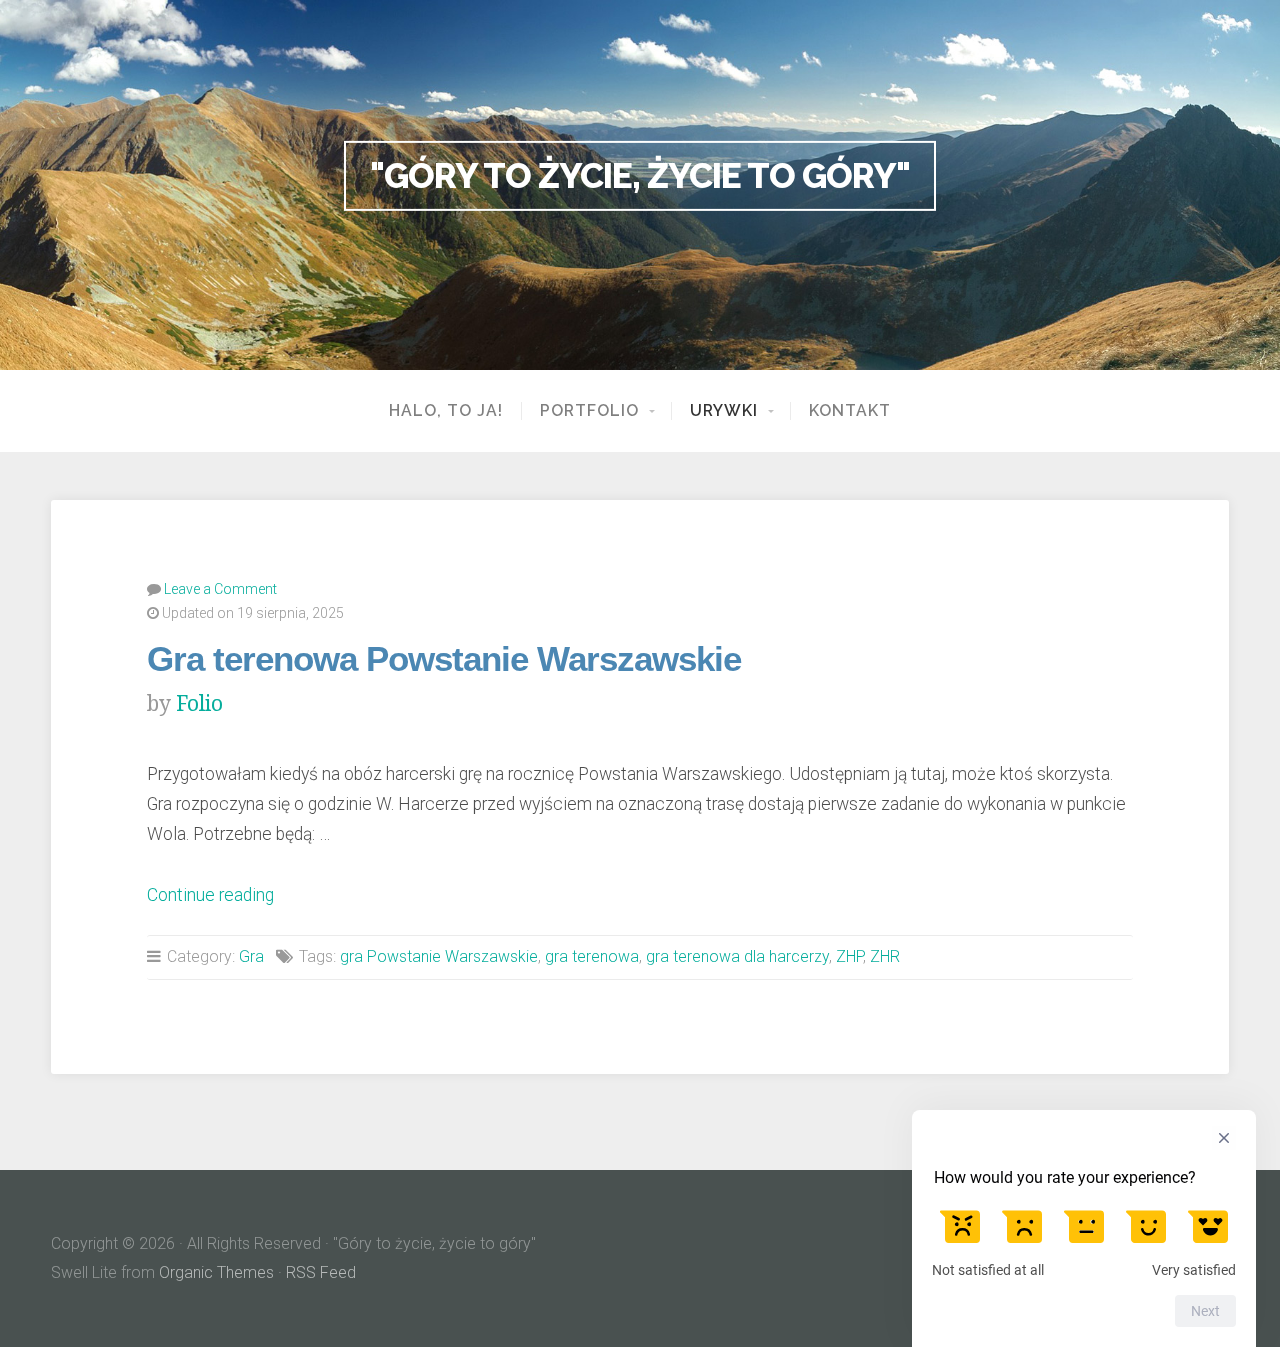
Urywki (724, 411)
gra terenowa (592, 956)
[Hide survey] (1224, 1138)
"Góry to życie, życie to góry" (640, 175)
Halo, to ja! (446, 411)
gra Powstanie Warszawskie (439, 956)
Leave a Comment (220, 589)
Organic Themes (216, 1272)
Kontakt (850, 411)
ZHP (849, 956)
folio (199, 703)
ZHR (885, 956)
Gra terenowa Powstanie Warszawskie (444, 658)
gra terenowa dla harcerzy (737, 956)
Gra (251, 956)
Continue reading (210, 895)
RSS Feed (321, 1272)
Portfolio (589, 411)
